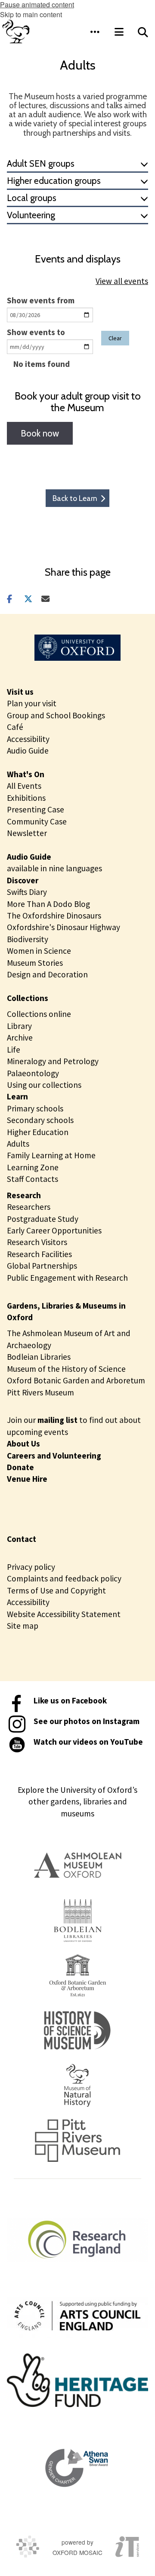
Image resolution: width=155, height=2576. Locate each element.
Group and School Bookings (56, 715)
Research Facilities (39, 1254)
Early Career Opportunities (54, 1230)
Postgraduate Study (43, 1219)
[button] (95, 32)
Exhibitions (26, 798)
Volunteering (31, 215)
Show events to (36, 332)
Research (24, 1195)
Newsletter (27, 833)
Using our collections (44, 1085)
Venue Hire (27, 1479)
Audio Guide (28, 751)
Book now (40, 433)
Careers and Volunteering (54, 1456)
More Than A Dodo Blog (48, 904)
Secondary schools (40, 1120)
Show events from (41, 300)
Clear (115, 338)
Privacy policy (31, 1567)
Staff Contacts (33, 1179)
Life (14, 1050)
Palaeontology (33, 1073)
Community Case (37, 821)
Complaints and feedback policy (64, 1578)
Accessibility (28, 739)
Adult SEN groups (41, 163)
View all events (122, 281)
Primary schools (35, 1108)
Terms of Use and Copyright (56, 1590)
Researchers (29, 1207)
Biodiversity (28, 939)
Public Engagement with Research (67, 1278)
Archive (20, 1038)
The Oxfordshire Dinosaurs (54, 916)
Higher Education (38, 1132)
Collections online (39, 1014)
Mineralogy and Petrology (53, 1061)
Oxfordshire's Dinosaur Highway (64, 927)
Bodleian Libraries (39, 1357)
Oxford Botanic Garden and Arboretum (76, 1380)
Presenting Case (36, 809)
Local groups (32, 198)
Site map (23, 1626)
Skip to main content (31, 14)
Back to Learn (75, 498)
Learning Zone (33, 1167)
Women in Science (39, 951)
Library (19, 1026)
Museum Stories (35, 963)
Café (15, 727)
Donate (20, 1467)
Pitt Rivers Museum (40, 1392)
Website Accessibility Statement (64, 1614)
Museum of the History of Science (66, 1369)
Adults (18, 1144)
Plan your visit (32, 703)
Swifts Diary (27, 892)
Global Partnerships (42, 1266)
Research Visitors (37, 1242)
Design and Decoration (47, 974)
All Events (24, 786)
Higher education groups (54, 181)
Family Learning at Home (51, 1155)
